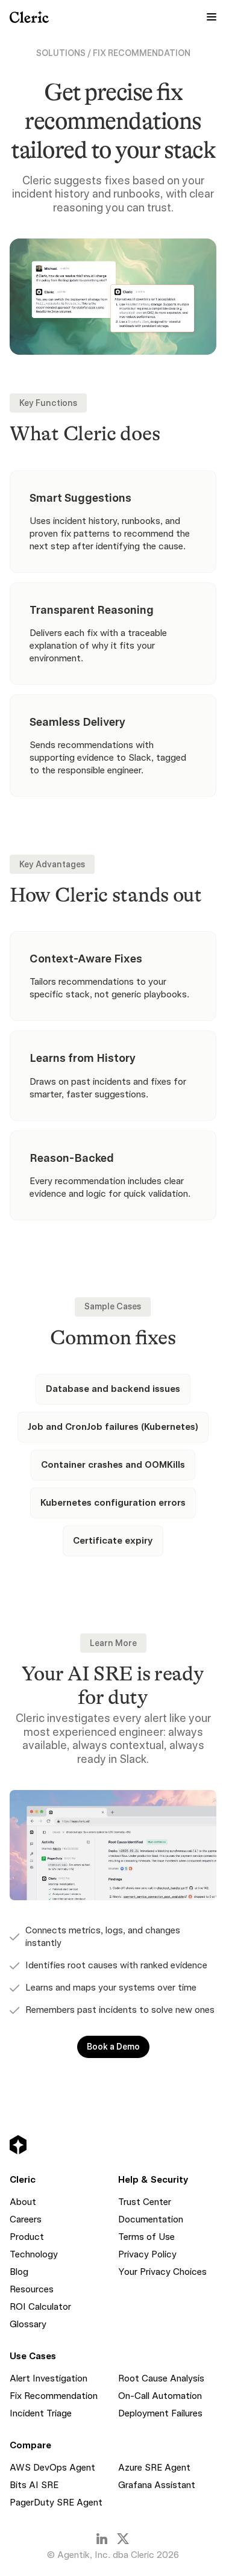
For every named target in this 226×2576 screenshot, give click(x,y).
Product (27, 2237)
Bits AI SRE (34, 2485)
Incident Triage (41, 2413)
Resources (32, 2289)
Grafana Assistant (157, 2485)
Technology (34, 2254)
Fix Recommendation (54, 2396)
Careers (26, 2219)
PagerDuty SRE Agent (56, 2503)
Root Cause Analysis (161, 2378)
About (23, 2202)
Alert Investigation (49, 2378)
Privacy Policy (147, 2254)
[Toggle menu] (212, 17)
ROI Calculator (40, 2307)
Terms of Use (146, 2237)
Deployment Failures (160, 2413)
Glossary (28, 2324)
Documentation (151, 2219)
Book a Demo (113, 2047)
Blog (19, 2272)
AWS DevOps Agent (52, 2468)
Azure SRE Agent (154, 2468)
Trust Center (145, 2202)
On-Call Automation (160, 2396)
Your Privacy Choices (162, 2272)
